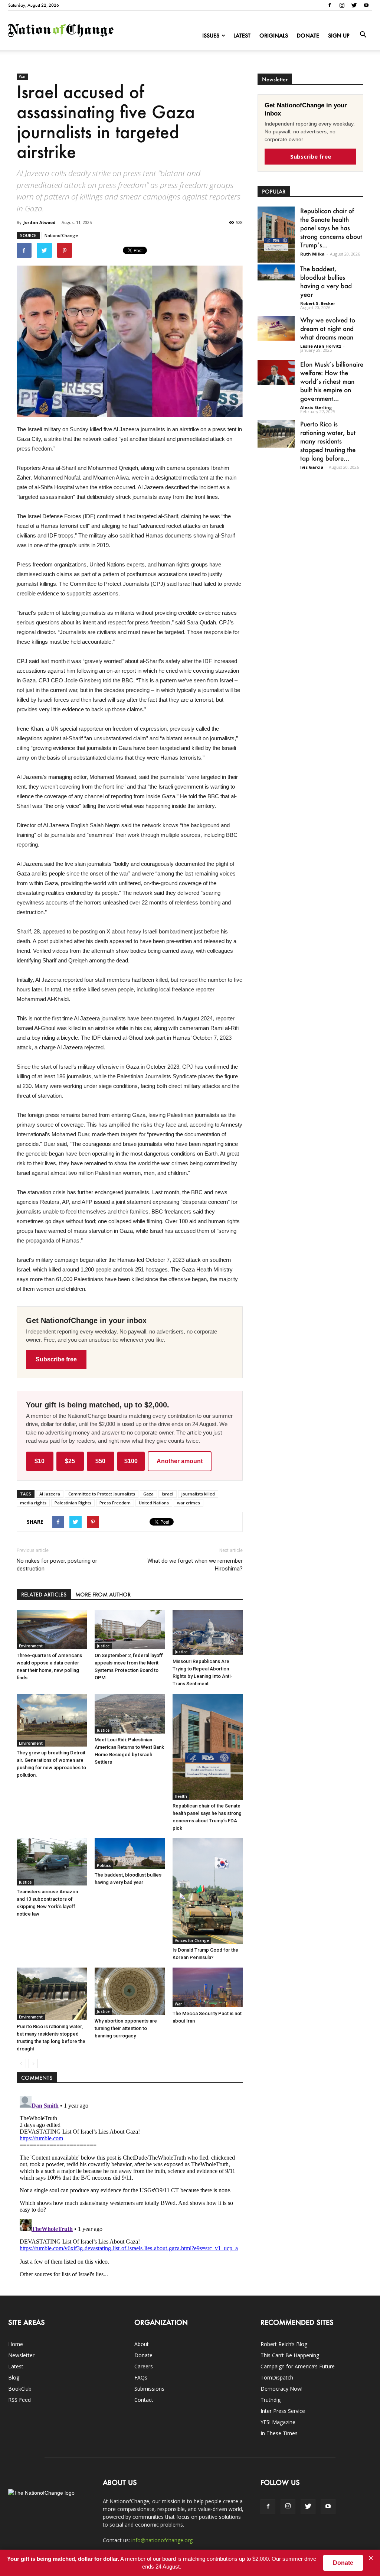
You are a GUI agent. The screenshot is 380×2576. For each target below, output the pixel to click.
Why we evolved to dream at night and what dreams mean (328, 328)
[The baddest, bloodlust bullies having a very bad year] (130, 1853)
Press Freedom (115, 1503)
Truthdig (271, 2400)
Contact (144, 2400)
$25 (70, 1461)
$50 (100, 1461)
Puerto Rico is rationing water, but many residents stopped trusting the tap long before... (328, 441)
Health (181, 1796)
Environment (31, 1646)
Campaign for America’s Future (298, 2366)
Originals (274, 35)
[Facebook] (330, 5)
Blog (14, 2377)
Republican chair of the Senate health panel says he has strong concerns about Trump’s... (331, 228)
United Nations (154, 1503)
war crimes (189, 1503)
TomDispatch (277, 2377)
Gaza (148, 1494)
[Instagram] (342, 5)
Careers (144, 2366)
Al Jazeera (50, 1494)
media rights (33, 1503)
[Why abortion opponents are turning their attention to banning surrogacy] (130, 1991)
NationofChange (61, 235)
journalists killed (198, 1494)
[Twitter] (354, 5)
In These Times (279, 2433)
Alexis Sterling (316, 407)
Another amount (180, 1461)
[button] (363, 35)
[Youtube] (366, 5)
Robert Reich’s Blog (284, 2344)
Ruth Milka (312, 254)
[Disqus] (130, 2186)
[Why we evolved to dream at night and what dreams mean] (276, 328)
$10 (40, 1461)
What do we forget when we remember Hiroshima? (195, 1565)
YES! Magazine (278, 2422)
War (22, 77)
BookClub (20, 2389)
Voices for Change (192, 1940)
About (142, 2344)
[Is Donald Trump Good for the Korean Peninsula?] (208, 1891)
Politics (104, 1865)
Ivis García (312, 467)
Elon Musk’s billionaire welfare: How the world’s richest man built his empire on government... (332, 381)
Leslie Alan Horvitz (321, 346)
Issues (211, 35)
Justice (103, 1646)
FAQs (141, 2377)
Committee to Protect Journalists (102, 1494)
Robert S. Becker (318, 303)
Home (16, 2344)
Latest (242, 35)
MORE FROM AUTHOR (103, 1594)
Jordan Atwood (40, 222)
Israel (168, 1494)
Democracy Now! (281, 2389)
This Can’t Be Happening (290, 2355)
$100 (131, 1461)
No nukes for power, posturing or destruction (57, 1565)
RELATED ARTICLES (44, 1594)
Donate (308, 35)
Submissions (149, 2389)
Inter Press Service (283, 2411)
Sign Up (339, 35)
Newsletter (21, 2355)
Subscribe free (56, 1359)
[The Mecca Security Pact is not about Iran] (208, 1987)
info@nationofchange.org (162, 2540)
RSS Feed (19, 2400)
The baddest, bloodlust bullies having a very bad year (326, 281)
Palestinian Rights (73, 1503)
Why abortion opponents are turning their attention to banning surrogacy (126, 2028)
